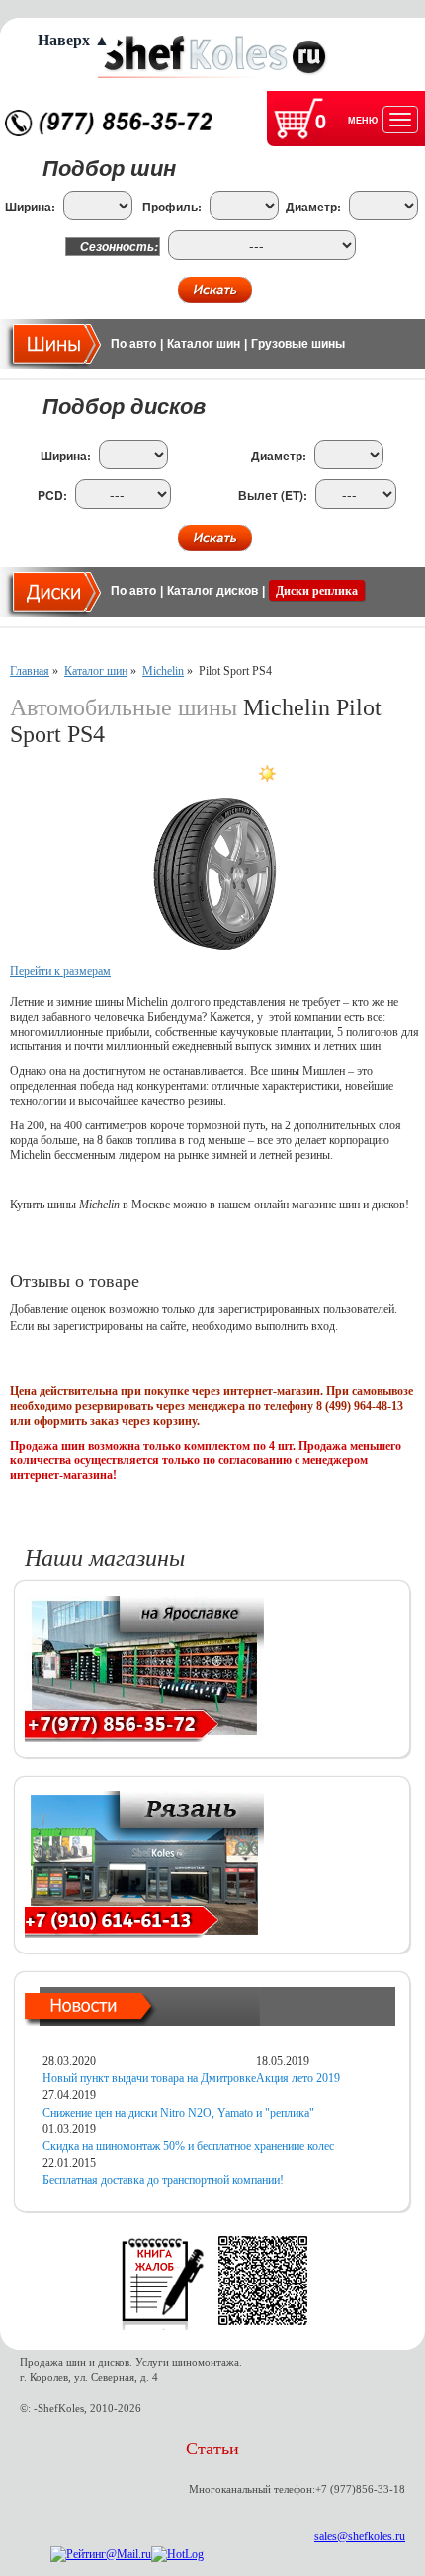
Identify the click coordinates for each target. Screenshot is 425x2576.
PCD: (52, 496)
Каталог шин (204, 344)
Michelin (163, 671)
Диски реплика (317, 591)
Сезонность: (119, 247)
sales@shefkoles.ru (360, 2536)
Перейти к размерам (60, 971)
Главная (30, 671)
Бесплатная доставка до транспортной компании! (163, 2180)
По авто (133, 344)
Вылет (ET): (273, 496)
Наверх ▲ (74, 40)
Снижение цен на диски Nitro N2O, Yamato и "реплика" (178, 2113)
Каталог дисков (212, 591)
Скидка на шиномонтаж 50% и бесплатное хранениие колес (188, 2146)
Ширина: (30, 207)
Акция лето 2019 (298, 2078)
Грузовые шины (298, 344)
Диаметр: (313, 207)
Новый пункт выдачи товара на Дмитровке (149, 2078)
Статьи (212, 2449)
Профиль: (172, 207)
